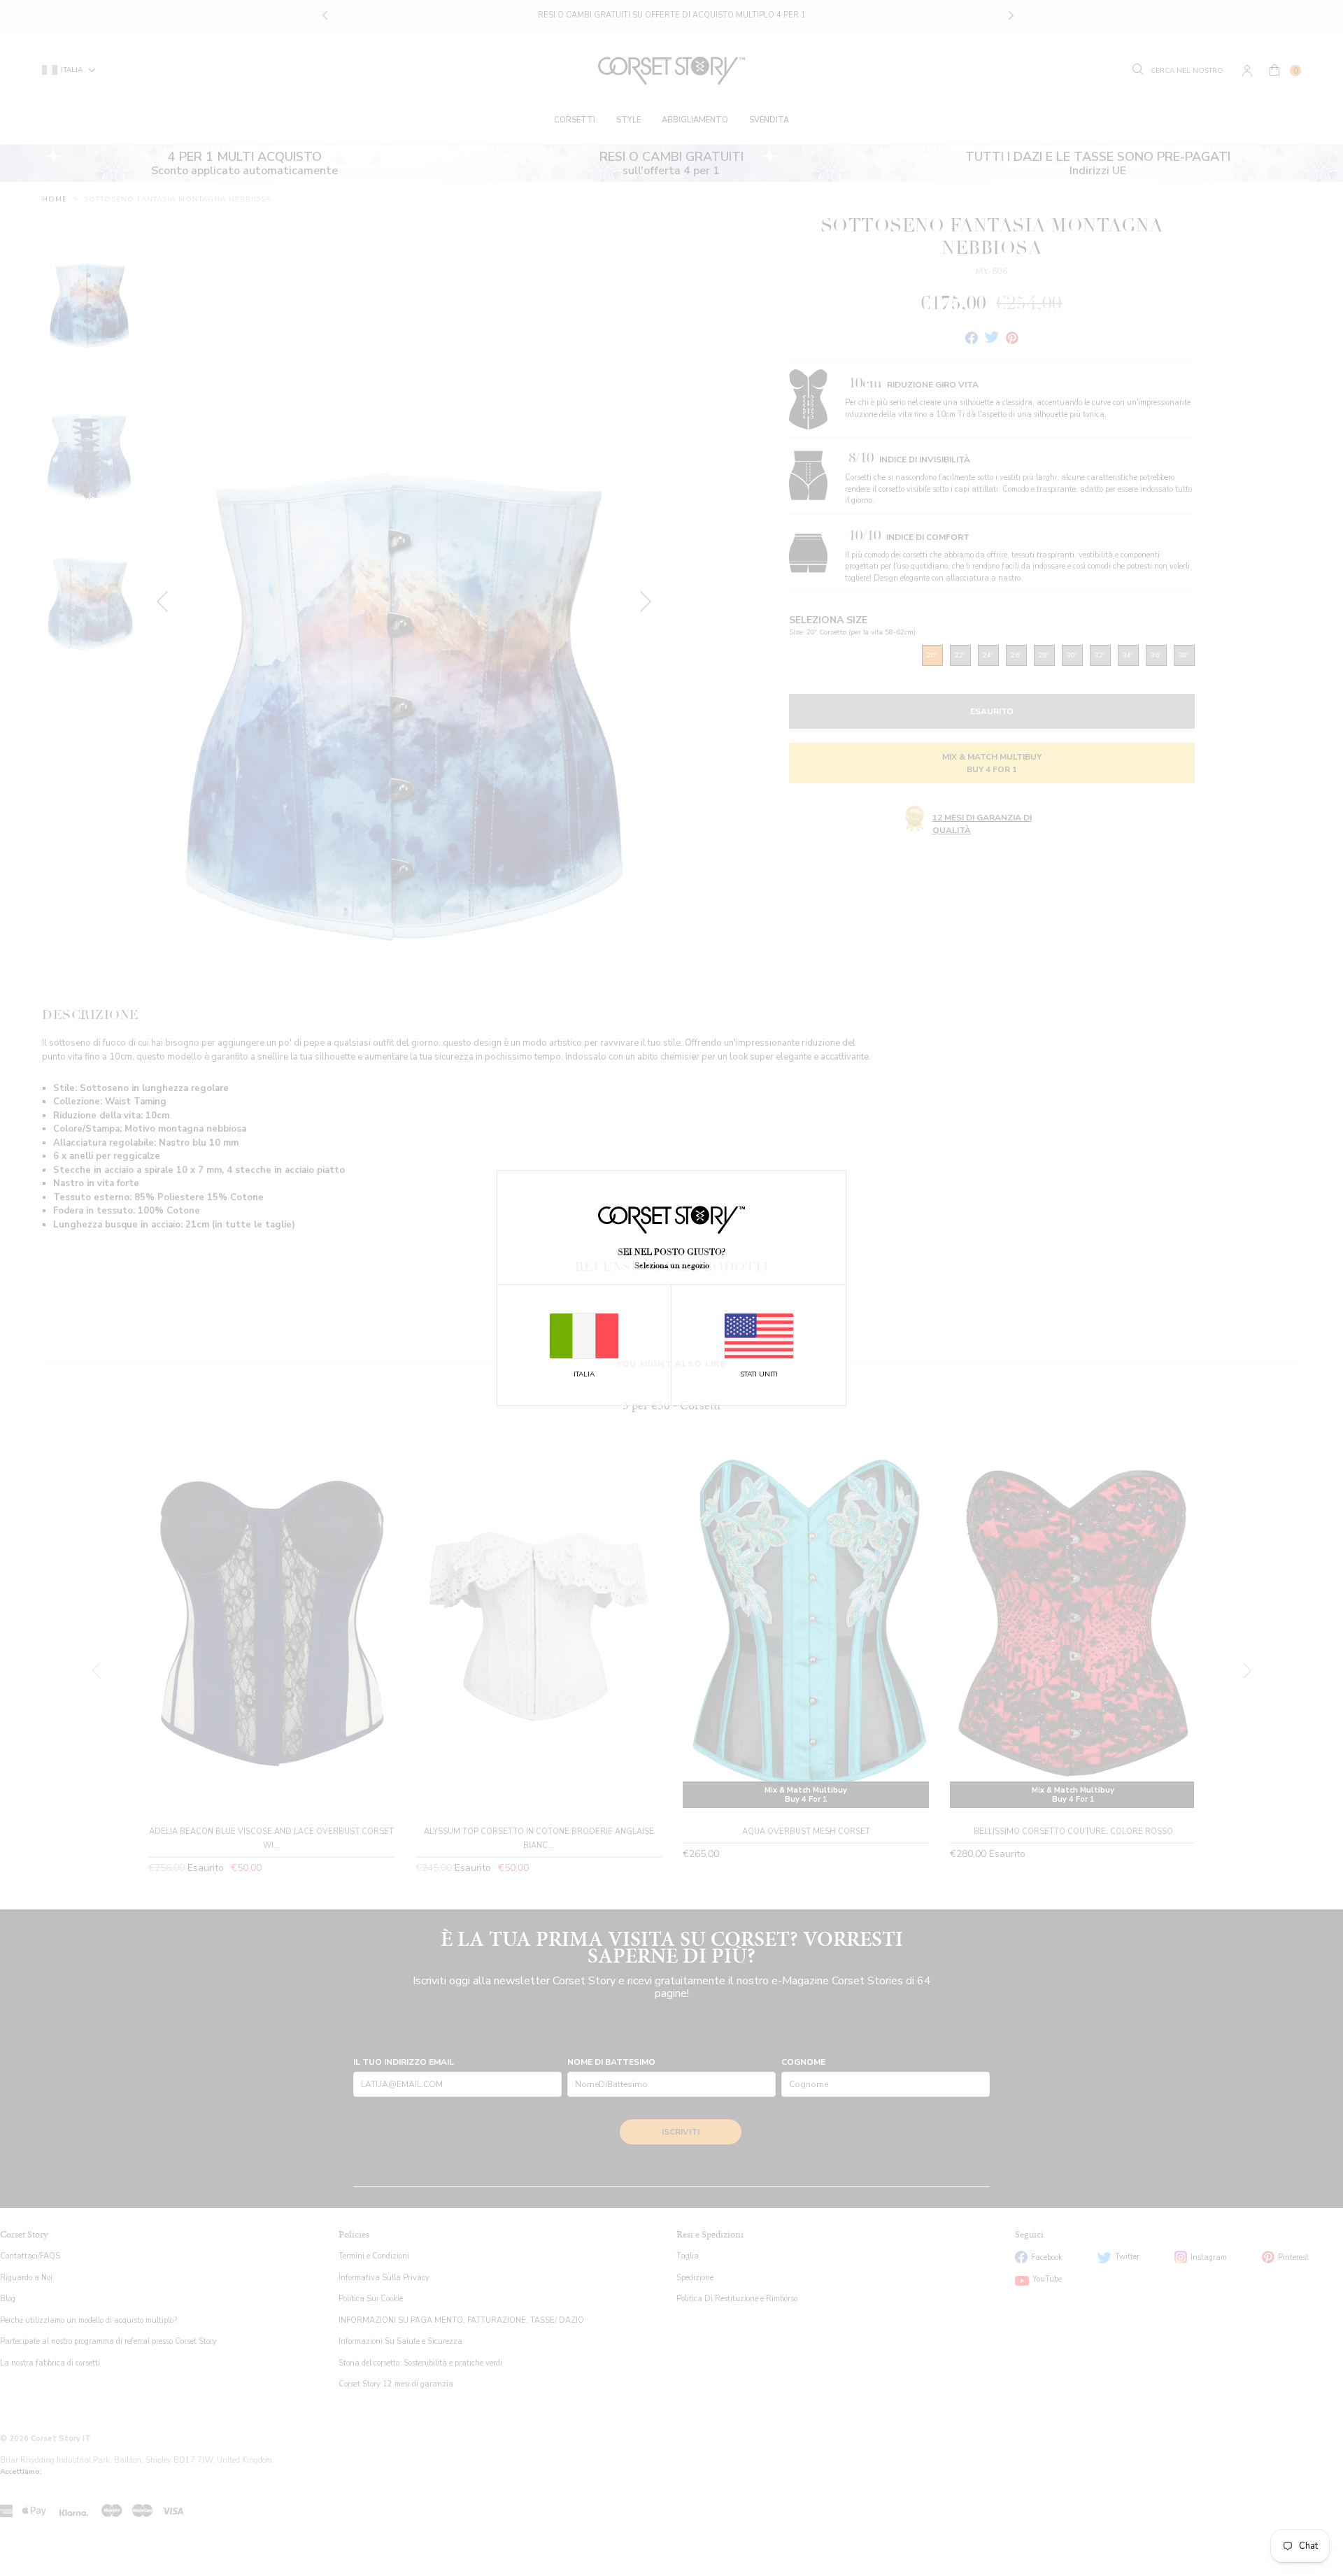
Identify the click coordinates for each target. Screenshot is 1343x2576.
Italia (584, 1374)
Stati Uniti (759, 1374)
